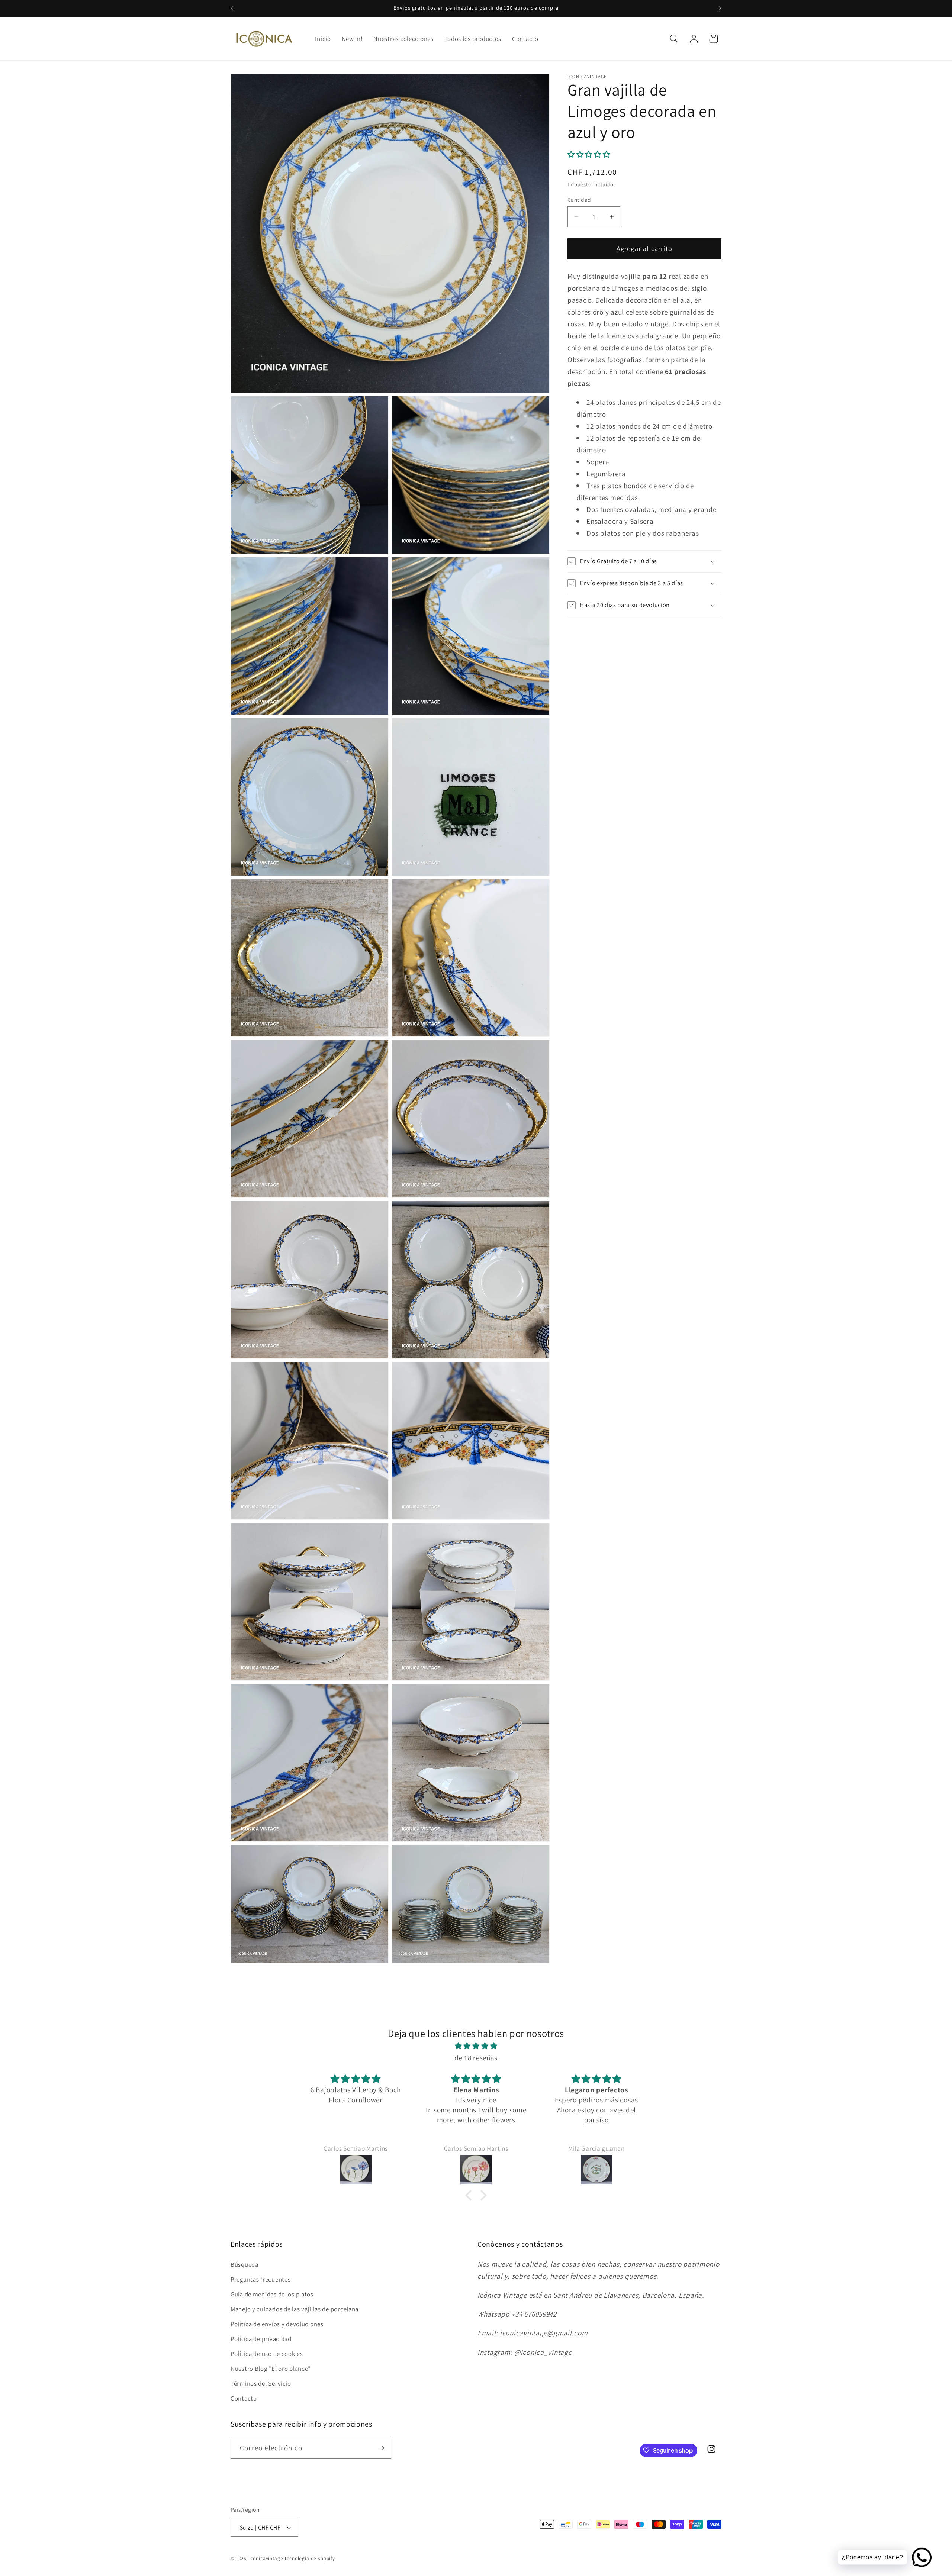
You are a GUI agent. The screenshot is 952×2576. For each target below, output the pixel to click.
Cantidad (579, 200)
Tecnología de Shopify (310, 2558)
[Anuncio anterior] (232, 9)
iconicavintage (266, 2558)
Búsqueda (245, 2264)
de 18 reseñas (476, 2058)
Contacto (244, 2398)
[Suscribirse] (381, 2448)
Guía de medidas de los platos (272, 2294)
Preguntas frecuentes (260, 2279)
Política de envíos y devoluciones (277, 2324)
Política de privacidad (261, 2339)
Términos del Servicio (261, 2383)
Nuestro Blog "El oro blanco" (271, 2369)
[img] (476, 2046)
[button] (674, 39)
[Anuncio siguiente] (720, 9)
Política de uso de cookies (267, 2354)
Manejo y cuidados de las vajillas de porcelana (295, 2309)
